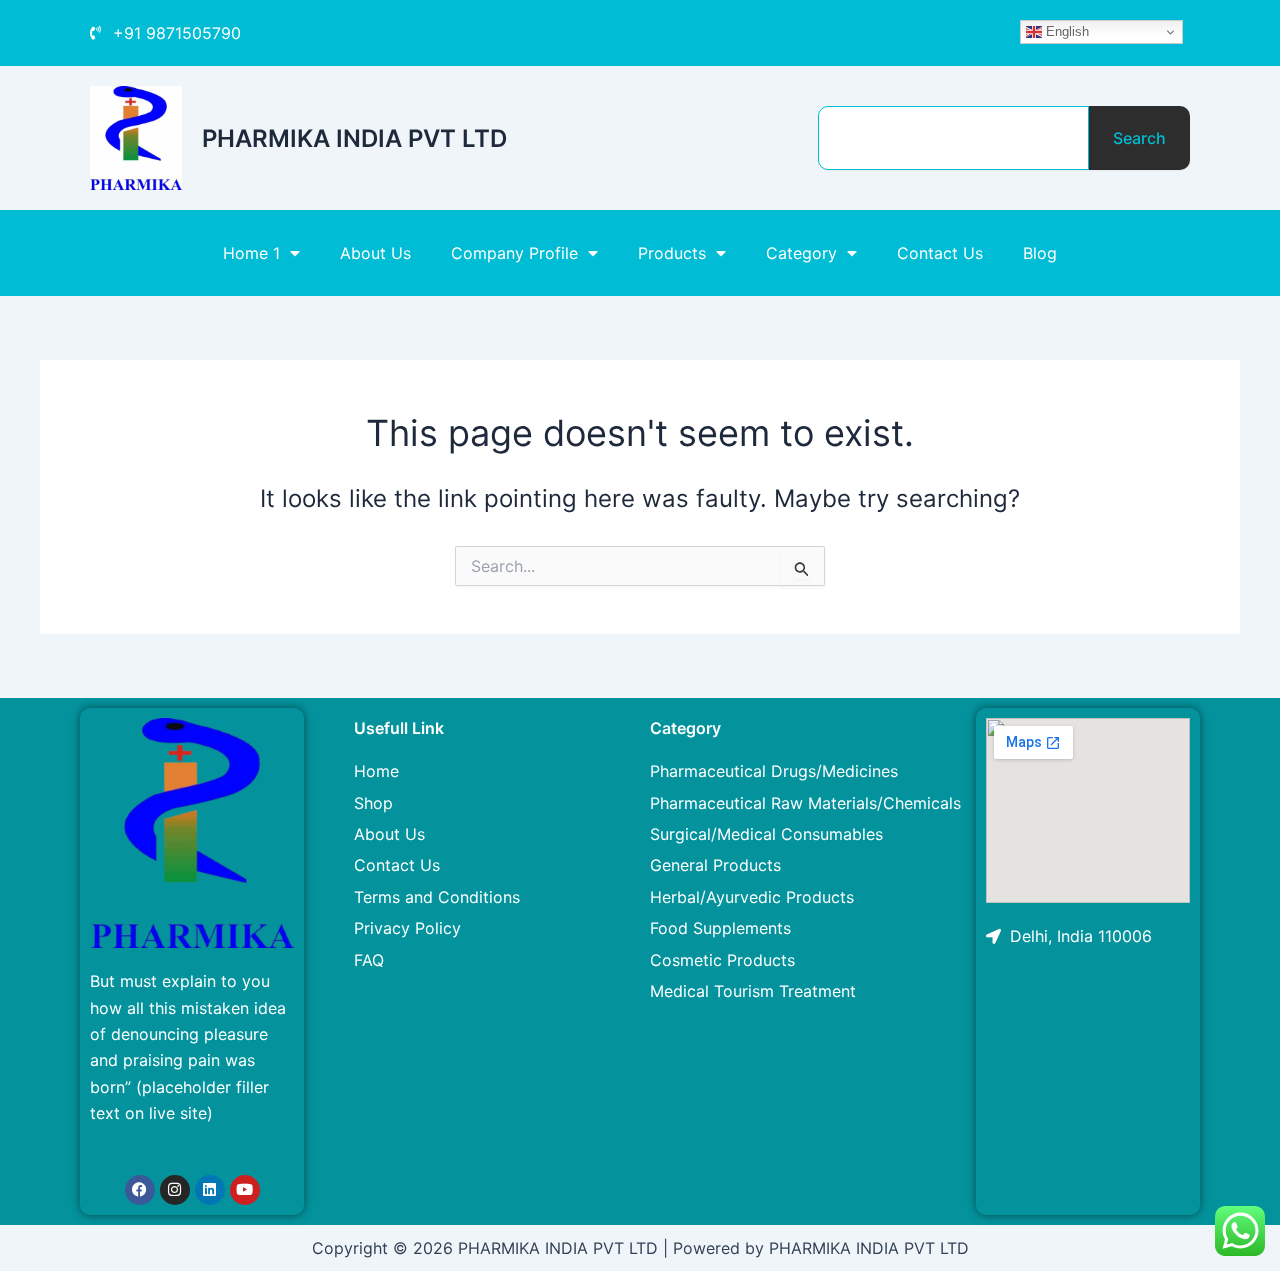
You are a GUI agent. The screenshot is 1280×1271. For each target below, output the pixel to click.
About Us (375, 253)
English (1065, 31)
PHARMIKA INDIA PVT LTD (354, 138)
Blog (1040, 253)
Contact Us (940, 253)
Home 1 (251, 253)
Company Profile (514, 253)
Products (672, 253)
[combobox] (953, 138)
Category (801, 253)
